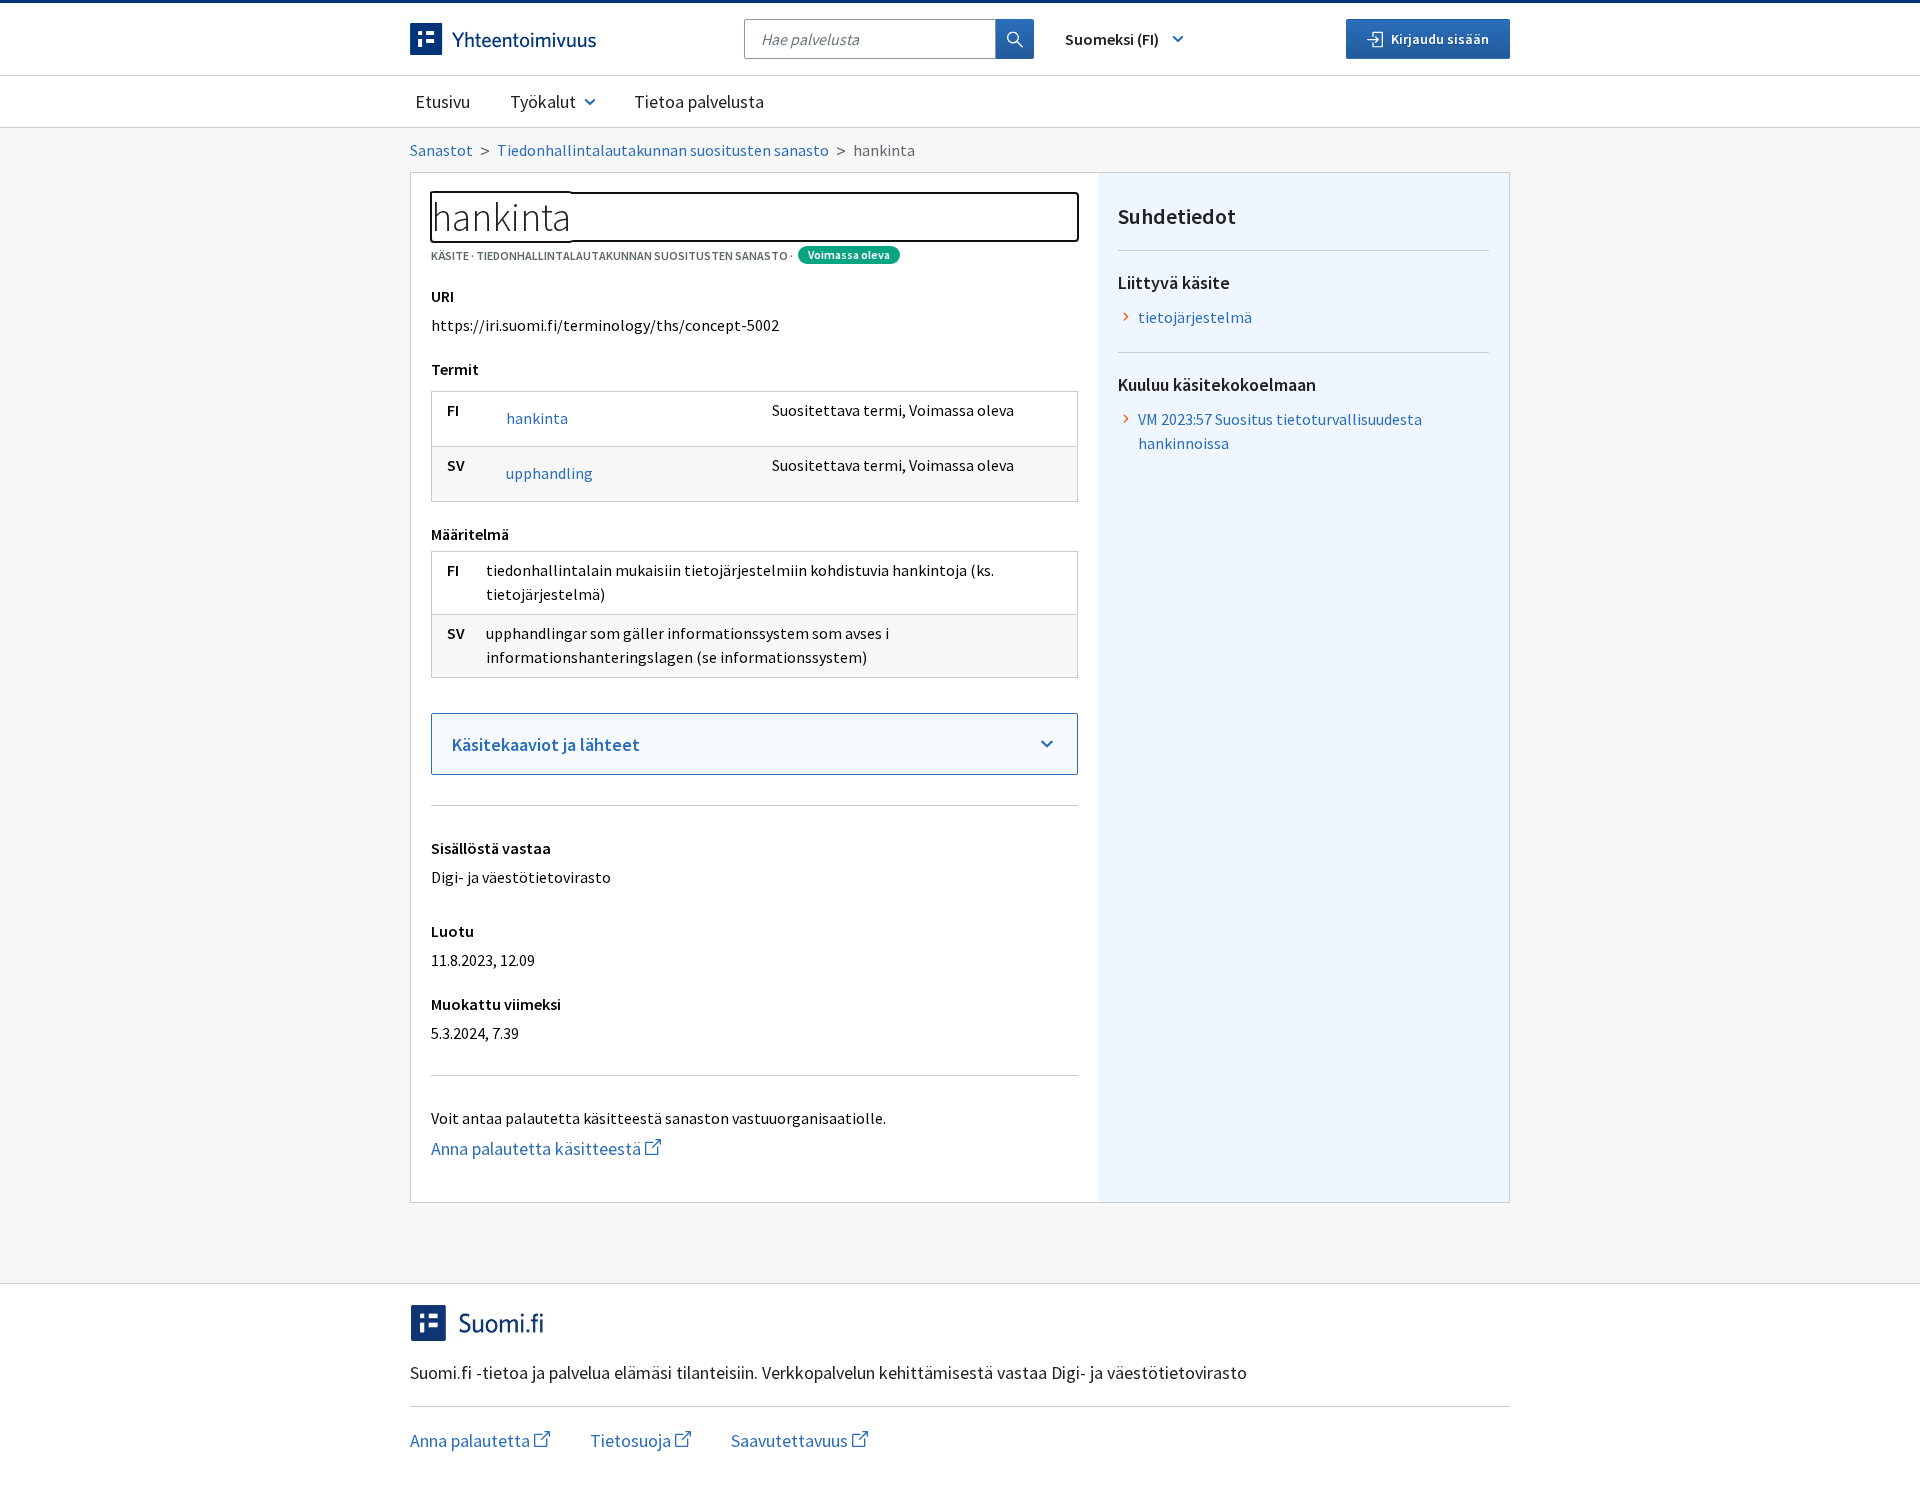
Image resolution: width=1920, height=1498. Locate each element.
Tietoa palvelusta (699, 101)
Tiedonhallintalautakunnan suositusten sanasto (663, 150)
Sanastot (441, 150)
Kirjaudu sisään (1440, 39)
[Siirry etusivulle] (567, 39)
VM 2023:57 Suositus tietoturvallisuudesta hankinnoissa (1280, 431)
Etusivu (442, 101)
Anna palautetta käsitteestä (656, 1148)
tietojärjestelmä (1195, 317)
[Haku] (1015, 39)
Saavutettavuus (799, 1440)
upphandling (549, 473)
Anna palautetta (480, 1440)
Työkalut (543, 101)
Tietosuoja (640, 1440)
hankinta (537, 418)
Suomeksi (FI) (1112, 39)
